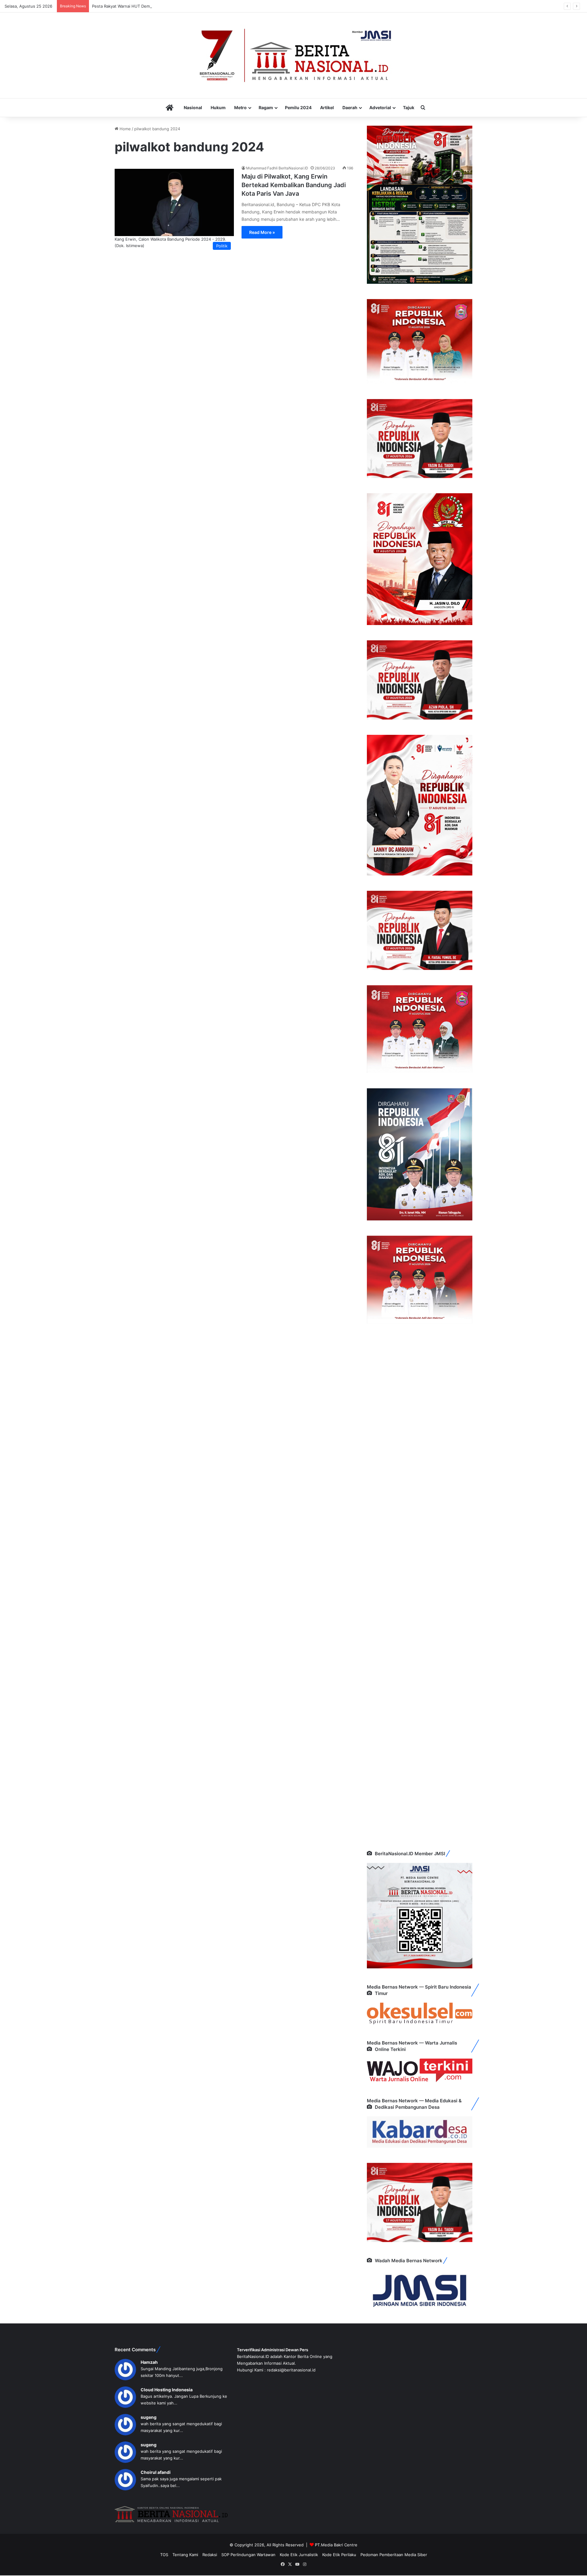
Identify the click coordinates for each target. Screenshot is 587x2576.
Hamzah (149, 2362)
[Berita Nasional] (293, 55)
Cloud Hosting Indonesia (167, 2390)
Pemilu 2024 (298, 107)
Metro (240, 107)
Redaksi (210, 2555)
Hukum (218, 107)
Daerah (350, 107)
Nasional (193, 107)
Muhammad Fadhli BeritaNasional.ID (277, 168)
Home (125, 129)
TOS (164, 2555)
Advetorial (380, 107)
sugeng (149, 2417)
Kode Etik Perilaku (339, 2555)
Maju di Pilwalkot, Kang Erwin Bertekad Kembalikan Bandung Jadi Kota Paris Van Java (294, 185)
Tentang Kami (185, 2555)
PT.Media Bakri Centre (336, 2545)
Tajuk (409, 107)
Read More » (262, 232)
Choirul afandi (156, 2472)
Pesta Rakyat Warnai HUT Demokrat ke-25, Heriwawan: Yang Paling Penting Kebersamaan (177, 6)
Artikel (327, 107)
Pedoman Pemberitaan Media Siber (394, 2555)
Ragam (266, 107)
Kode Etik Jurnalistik (299, 2555)
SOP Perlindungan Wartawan (248, 2555)
